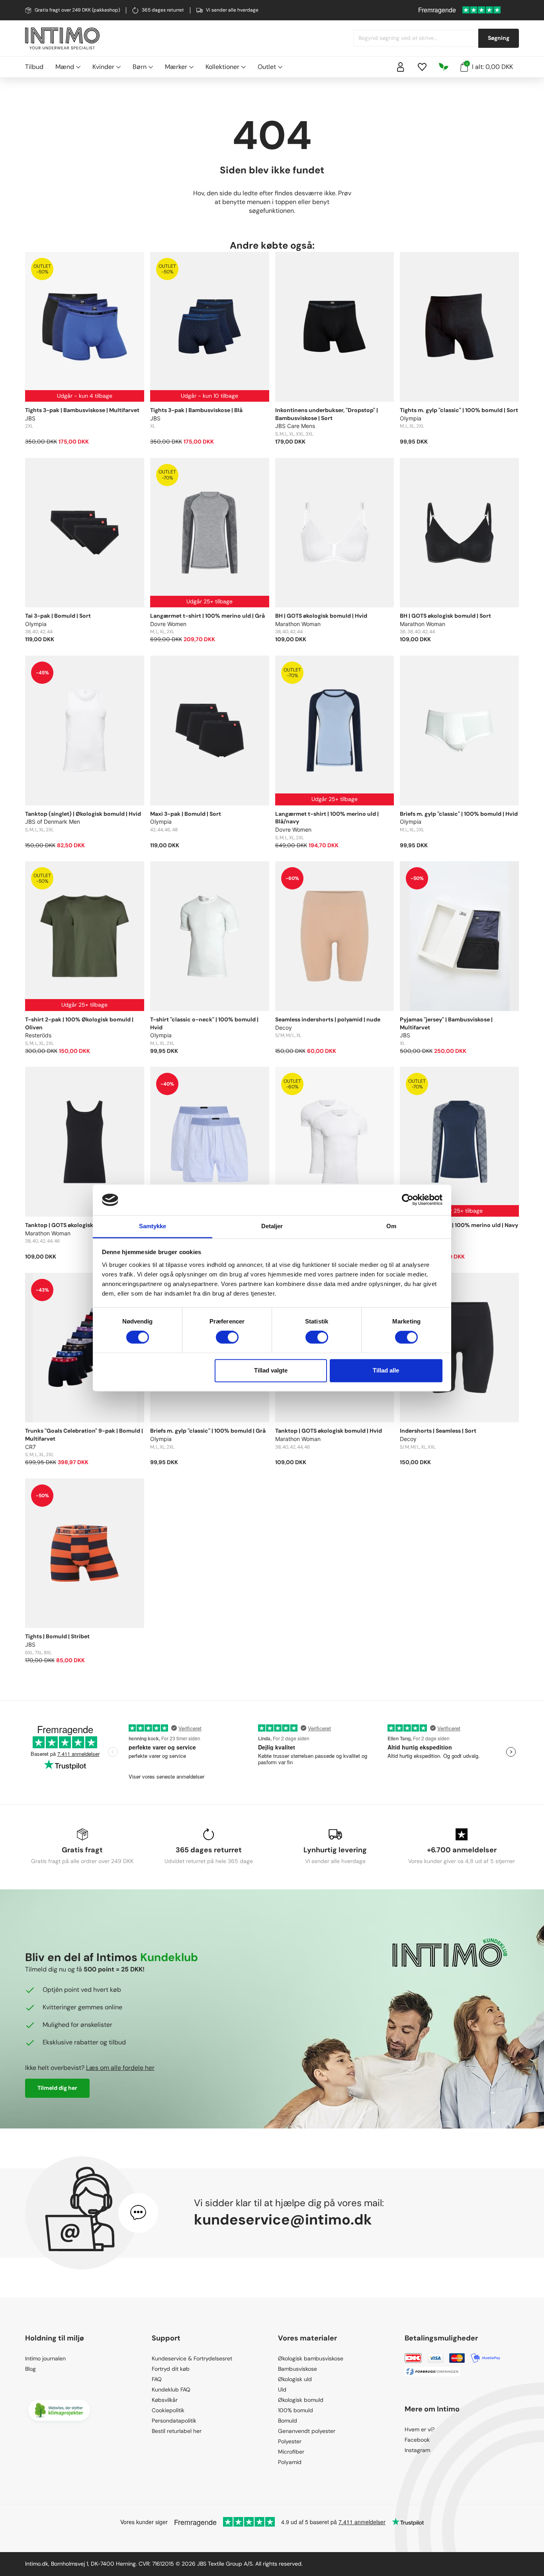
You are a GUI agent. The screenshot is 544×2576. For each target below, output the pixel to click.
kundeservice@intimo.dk (283, 2220)
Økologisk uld (295, 2379)
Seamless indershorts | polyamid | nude (328, 1019)
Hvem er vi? (420, 2429)
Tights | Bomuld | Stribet (57, 1636)
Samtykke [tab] (153, 1226)
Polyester (290, 2441)
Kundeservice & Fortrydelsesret (192, 2358)
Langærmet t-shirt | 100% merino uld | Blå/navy (327, 818)
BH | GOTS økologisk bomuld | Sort (445, 616)
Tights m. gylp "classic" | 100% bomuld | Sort (459, 410)
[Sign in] (401, 67)
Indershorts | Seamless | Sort (438, 1431)
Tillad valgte (271, 1370)
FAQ (157, 2379)
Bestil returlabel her (177, 2431)
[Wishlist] (422, 67)
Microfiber (291, 2452)
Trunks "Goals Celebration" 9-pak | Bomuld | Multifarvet (84, 1435)
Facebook (417, 2440)
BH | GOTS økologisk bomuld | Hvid (321, 616)
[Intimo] (62, 38)
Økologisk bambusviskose (311, 2358)
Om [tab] (391, 1226)
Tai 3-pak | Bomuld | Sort (58, 616)
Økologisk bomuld (301, 2400)
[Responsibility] (444, 67)
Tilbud (34, 67)
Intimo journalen (45, 2358)
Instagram (417, 2450)
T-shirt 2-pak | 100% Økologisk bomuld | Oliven (79, 1023)
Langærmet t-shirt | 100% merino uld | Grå (207, 616)
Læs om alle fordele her (120, 2068)
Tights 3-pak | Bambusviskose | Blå (196, 410)
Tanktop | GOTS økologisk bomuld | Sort (78, 1225)
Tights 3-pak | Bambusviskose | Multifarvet (82, 410)
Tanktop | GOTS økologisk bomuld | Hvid (329, 1431)
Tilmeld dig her (57, 2088)
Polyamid (290, 2462)
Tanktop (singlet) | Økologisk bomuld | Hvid (83, 814)
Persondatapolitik (174, 2421)
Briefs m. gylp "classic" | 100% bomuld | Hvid (459, 814)
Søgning (499, 38)
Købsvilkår (165, 2400)
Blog (30, 2369)
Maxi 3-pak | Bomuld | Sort (186, 814)
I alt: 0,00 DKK (489, 67)
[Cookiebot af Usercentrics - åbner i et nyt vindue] (408, 1200)
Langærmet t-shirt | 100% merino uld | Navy (459, 1225)
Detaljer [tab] (272, 1226)
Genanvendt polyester (307, 2431)
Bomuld (288, 2421)
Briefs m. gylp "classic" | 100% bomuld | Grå (208, 1431)
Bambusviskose (297, 2369)
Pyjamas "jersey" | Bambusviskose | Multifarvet (446, 1023)
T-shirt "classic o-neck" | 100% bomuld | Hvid (204, 1023)
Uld (282, 2389)
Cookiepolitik (168, 2410)
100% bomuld (295, 2410)
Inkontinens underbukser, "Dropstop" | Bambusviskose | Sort (327, 414)
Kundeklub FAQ (171, 2389)
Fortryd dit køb (171, 2369)
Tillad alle (386, 1370)
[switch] (227, 1337)
